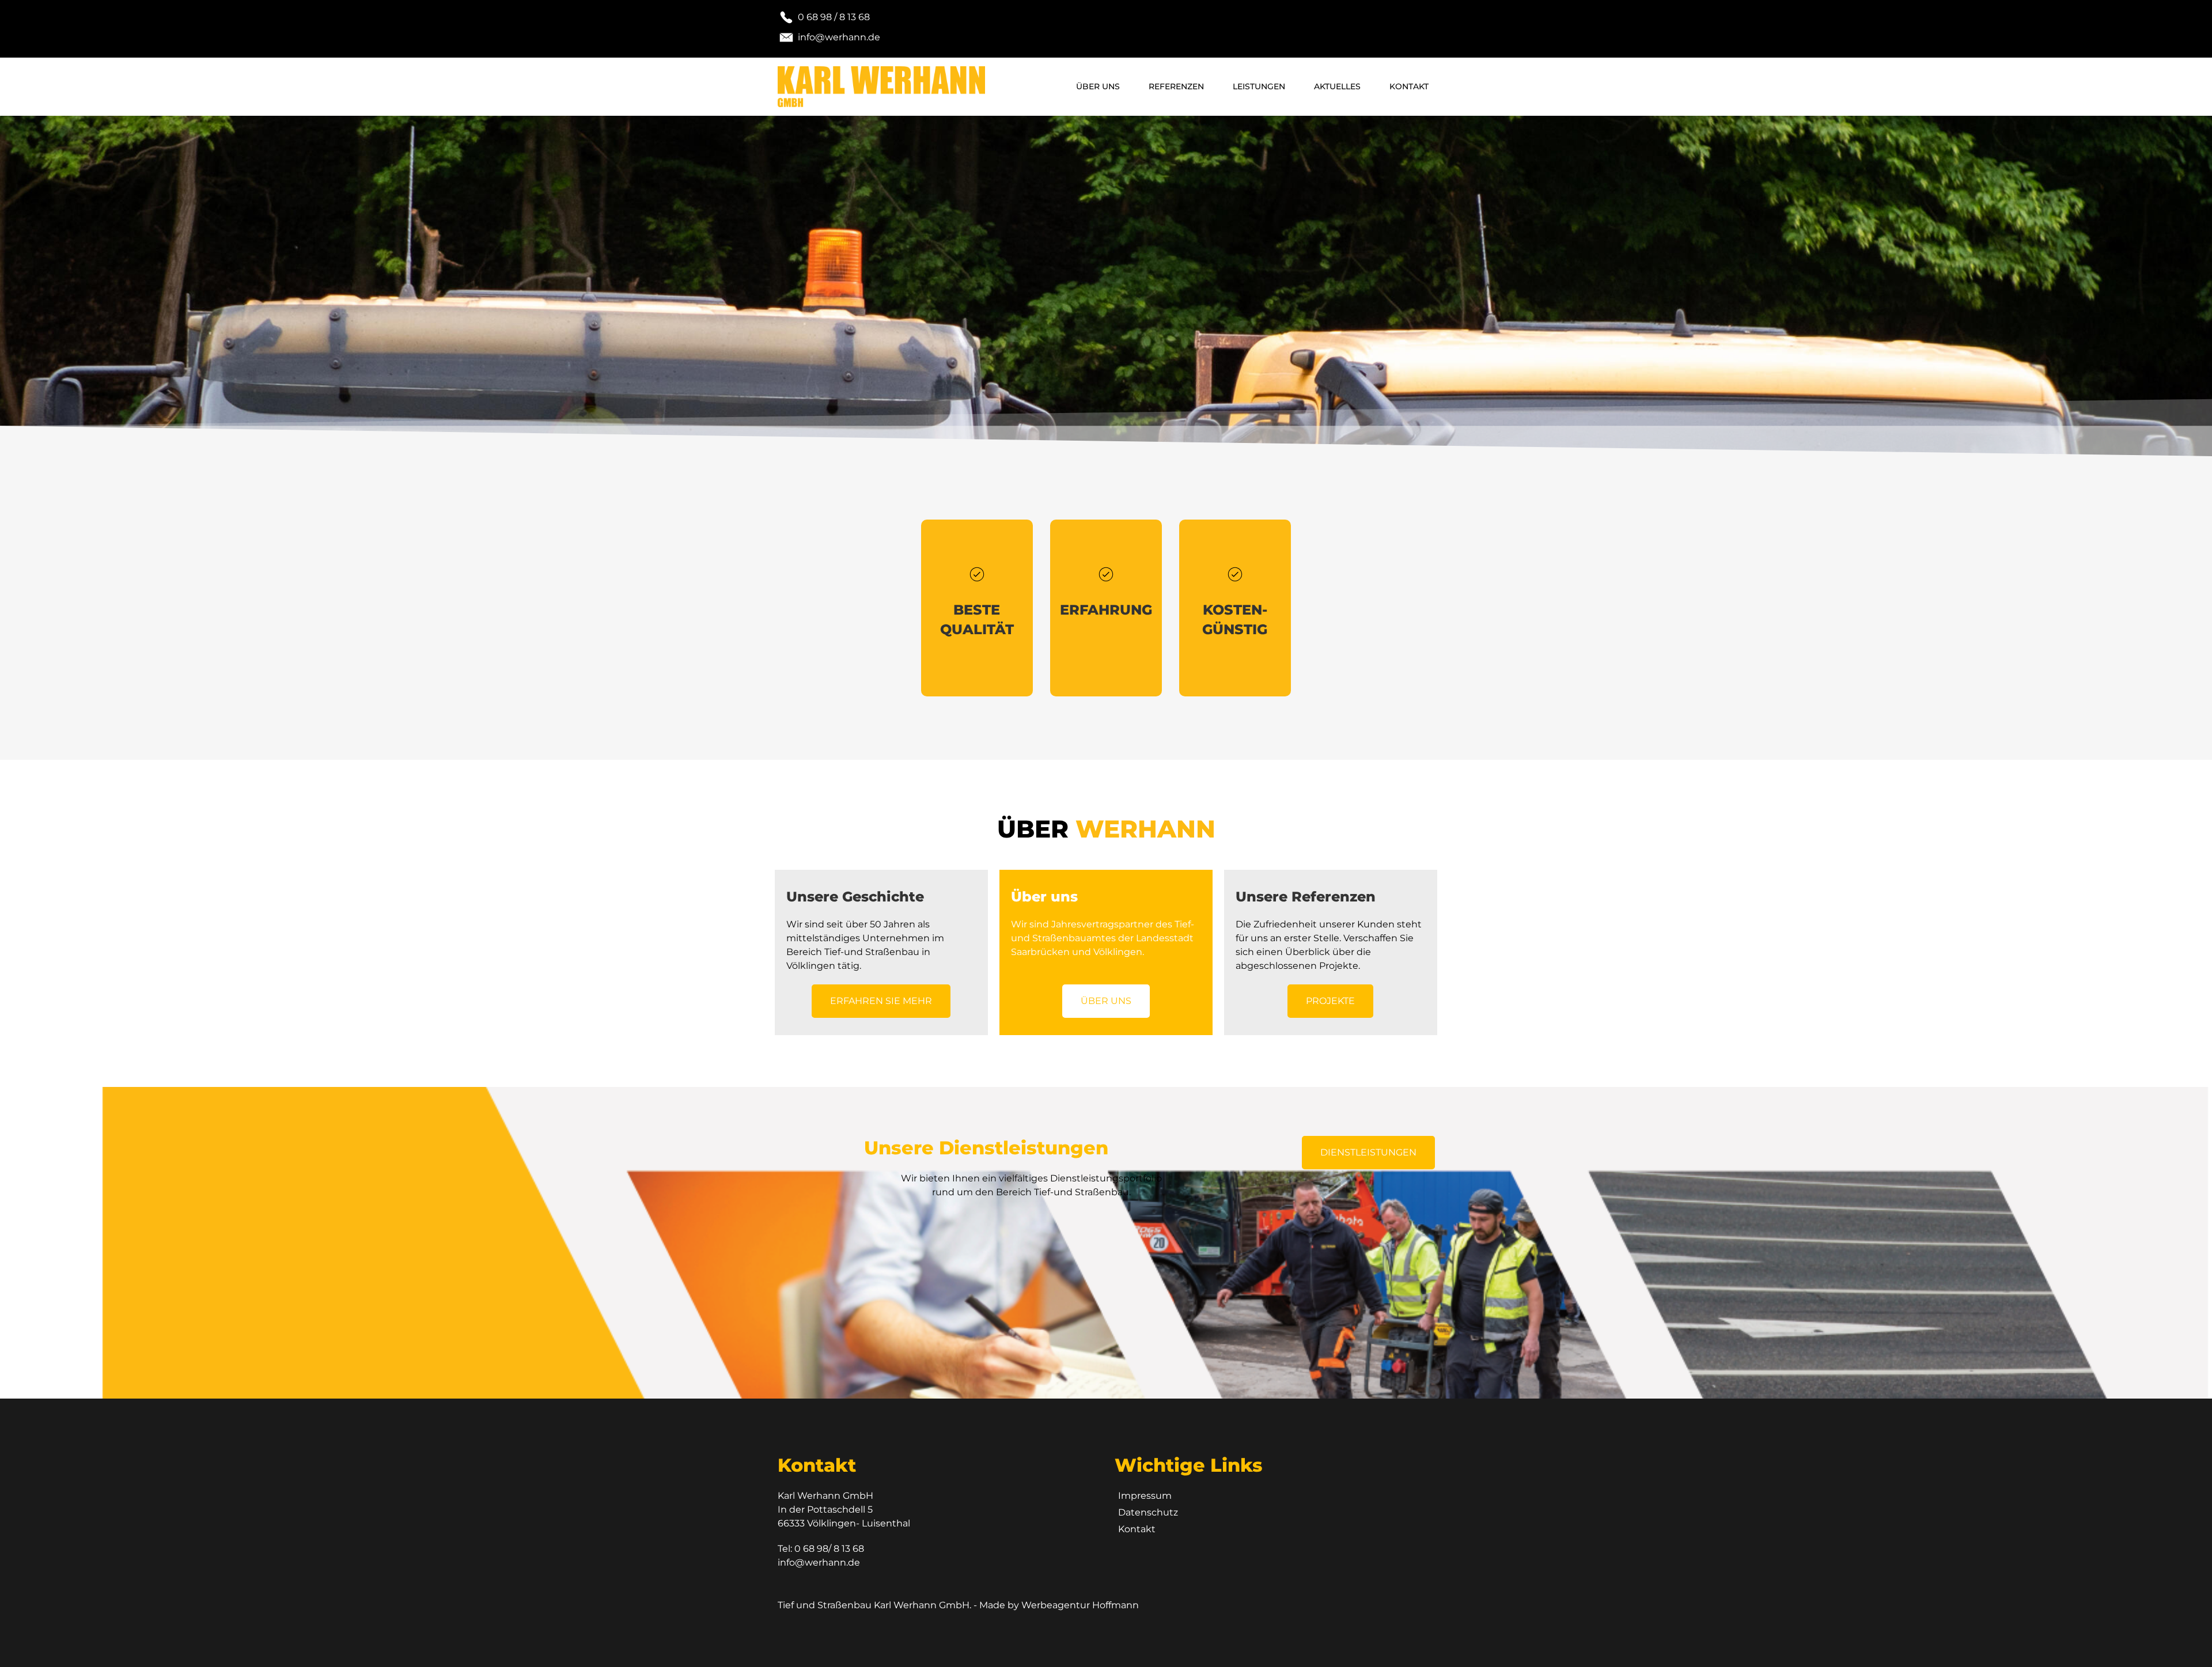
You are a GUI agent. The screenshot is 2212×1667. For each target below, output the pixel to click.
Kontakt (1409, 86)
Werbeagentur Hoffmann (1080, 1605)
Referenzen (1176, 86)
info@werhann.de (819, 1562)
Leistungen (1259, 86)
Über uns (1098, 86)
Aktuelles (1337, 86)
